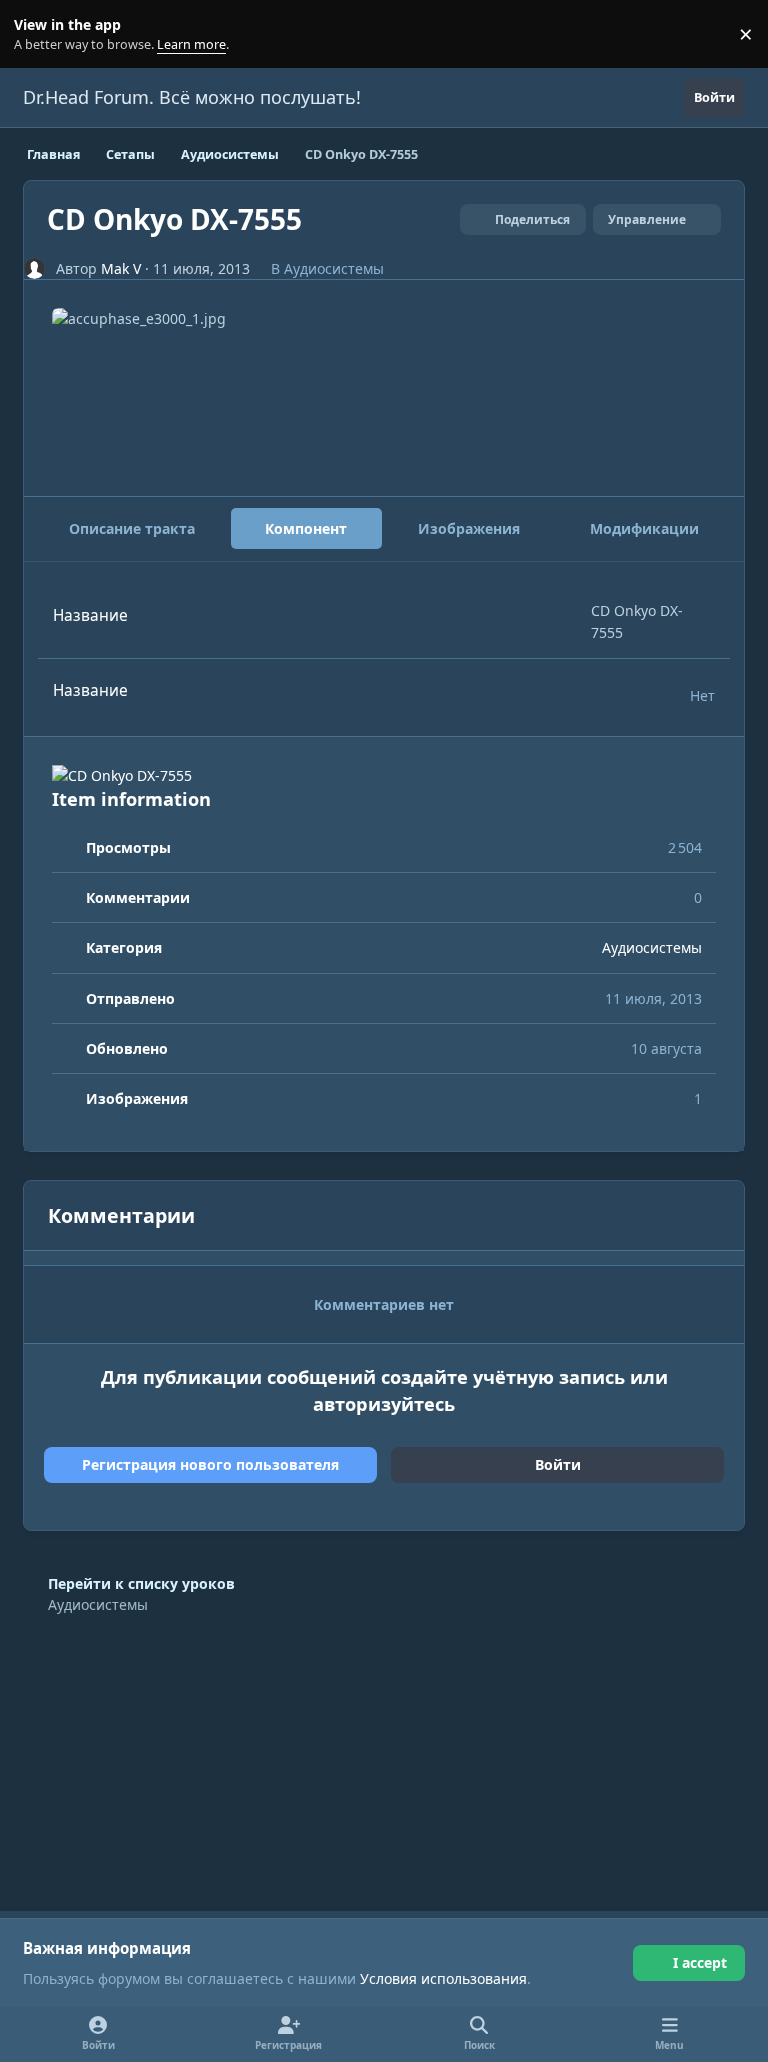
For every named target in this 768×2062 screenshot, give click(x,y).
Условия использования (443, 1978)
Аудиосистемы (334, 268)
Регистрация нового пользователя (210, 1464)
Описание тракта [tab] (132, 528)
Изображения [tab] (469, 528)
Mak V (121, 268)
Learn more (38, 34)
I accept (700, 1962)
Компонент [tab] (306, 528)
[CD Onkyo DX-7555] (384, 775)
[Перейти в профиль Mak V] (34, 268)
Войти (558, 1464)
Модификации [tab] (644, 528)
